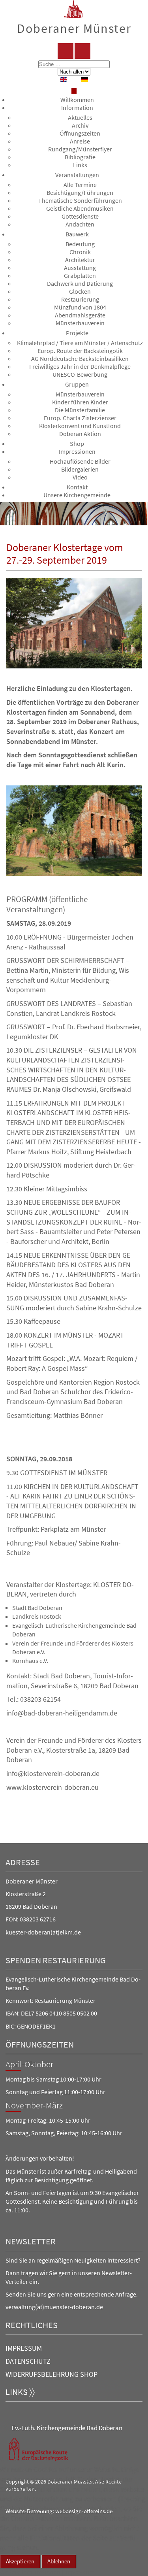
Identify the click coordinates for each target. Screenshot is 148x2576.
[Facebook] (66, 51)
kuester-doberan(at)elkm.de (43, 1932)
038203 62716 (38, 1919)
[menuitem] (77, 100)
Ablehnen (59, 2561)
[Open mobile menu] (74, 91)
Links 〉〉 (20, 2392)
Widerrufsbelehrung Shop (52, 2374)
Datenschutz (28, 2361)
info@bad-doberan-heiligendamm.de (62, 1713)
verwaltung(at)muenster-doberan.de (54, 2307)
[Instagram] (82, 51)
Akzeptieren (20, 2561)
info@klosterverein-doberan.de (53, 1774)
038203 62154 (40, 1699)
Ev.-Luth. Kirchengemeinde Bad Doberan (67, 2428)
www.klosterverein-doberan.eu (52, 1787)
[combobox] (74, 64)
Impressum (24, 2348)
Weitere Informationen (30, 2572)
